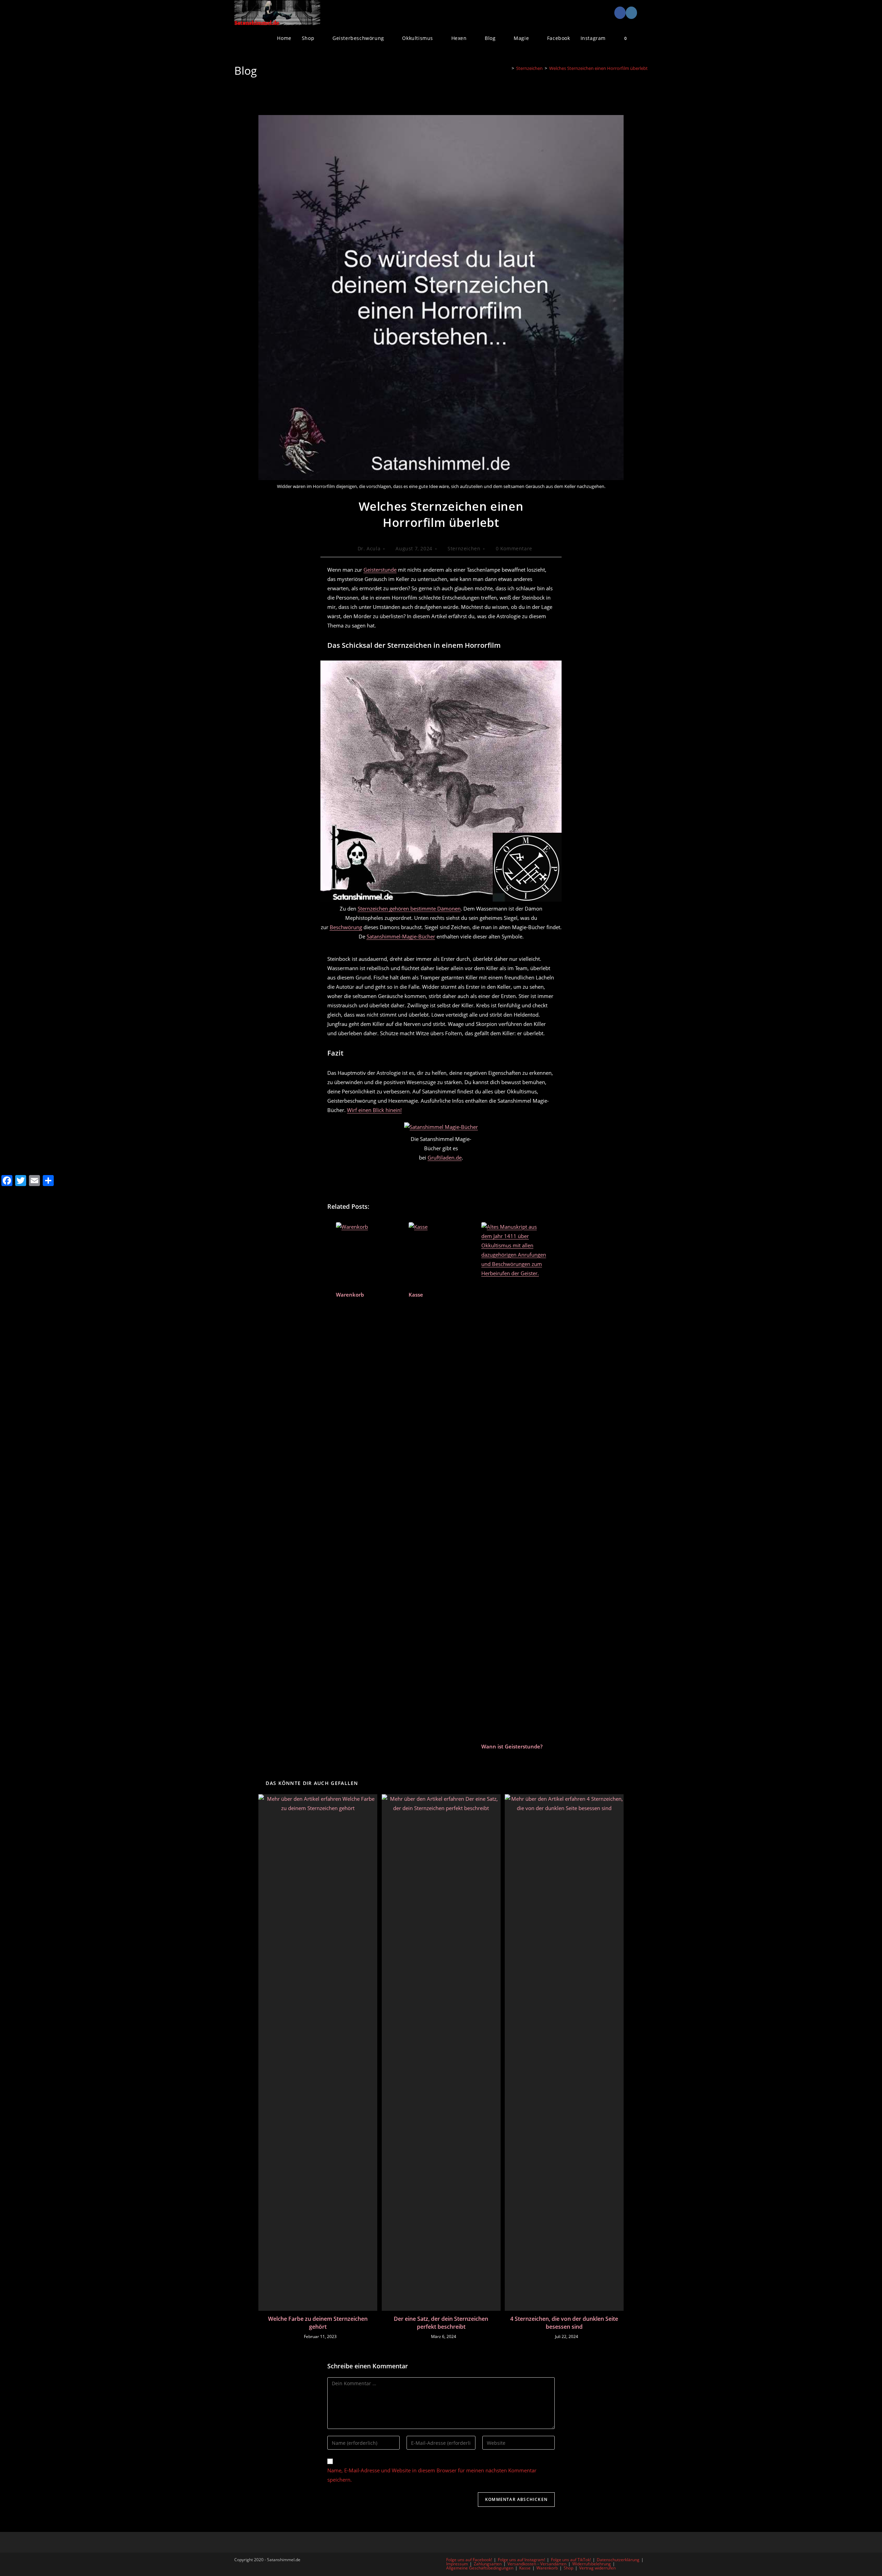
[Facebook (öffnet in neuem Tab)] (620, 13)
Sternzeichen (464, 548)
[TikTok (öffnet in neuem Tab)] (643, 13)
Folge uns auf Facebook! (469, 2560)
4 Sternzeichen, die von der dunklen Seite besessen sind (564, 2323)
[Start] (508, 68)
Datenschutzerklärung (618, 2560)
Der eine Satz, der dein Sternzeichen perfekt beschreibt (441, 2323)
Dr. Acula (369, 548)
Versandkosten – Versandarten (537, 2564)
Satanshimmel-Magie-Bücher (401, 936)
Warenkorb (547, 2568)
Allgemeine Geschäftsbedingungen (480, 2568)
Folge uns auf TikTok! (571, 2560)
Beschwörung (346, 927)
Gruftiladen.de (445, 1157)
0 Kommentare (514, 548)
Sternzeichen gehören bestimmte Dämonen (409, 908)
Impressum (457, 2564)
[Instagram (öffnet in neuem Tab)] (631, 13)
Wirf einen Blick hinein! (374, 1110)
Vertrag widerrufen (597, 2568)
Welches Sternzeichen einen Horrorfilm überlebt (598, 68)
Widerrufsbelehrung (592, 2564)
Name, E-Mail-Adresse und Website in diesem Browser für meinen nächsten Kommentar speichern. (432, 2475)
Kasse (525, 2568)
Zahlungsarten (488, 2564)
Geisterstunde (380, 570)
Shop (568, 2568)
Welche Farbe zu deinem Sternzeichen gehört (318, 2323)
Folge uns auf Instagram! (521, 2560)
